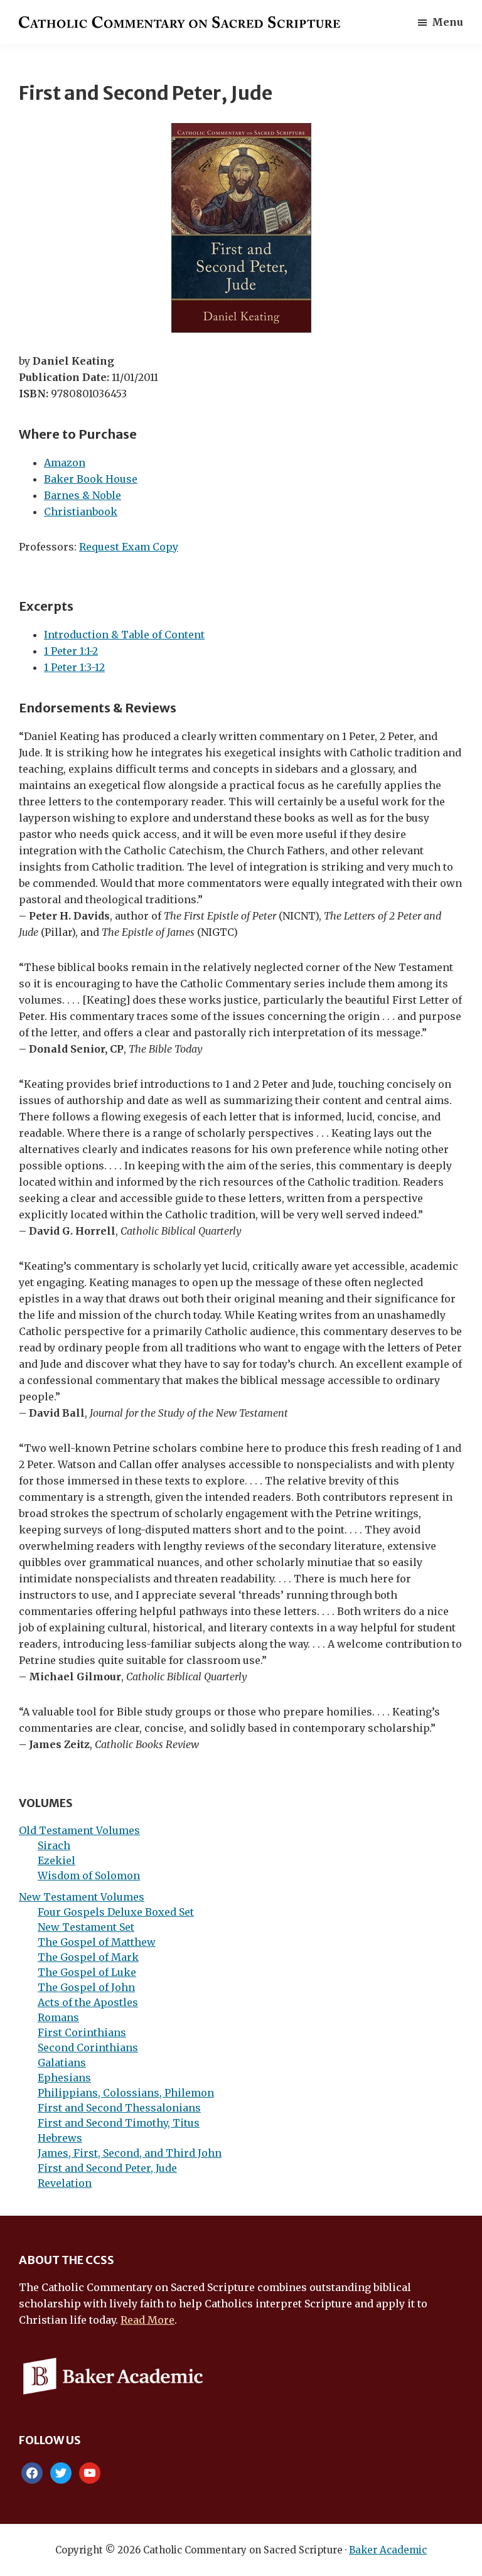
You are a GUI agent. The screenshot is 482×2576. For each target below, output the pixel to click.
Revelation (65, 2183)
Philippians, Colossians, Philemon (126, 2093)
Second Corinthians (88, 2047)
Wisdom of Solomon (89, 1876)
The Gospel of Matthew (97, 1942)
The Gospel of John (86, 1987)
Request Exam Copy (129, 547)
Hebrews (60, 2138)
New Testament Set (86, 1927)
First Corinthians (82, 2032)
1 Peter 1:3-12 (74, 667)
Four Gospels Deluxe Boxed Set (116, 1912)
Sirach (54, 1845)
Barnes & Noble (83, 495)
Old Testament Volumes (79, 1830)
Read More (147, 2320)
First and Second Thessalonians (119, 2108)
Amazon (65, 463)
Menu (447, 22)
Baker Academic (388, 2550)
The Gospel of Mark (88, 1957)
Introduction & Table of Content (124, 635)
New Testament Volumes (82, 1897)
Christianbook (81, 512)
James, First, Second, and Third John (130, 2153)
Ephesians (64, 2078)
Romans (58, 2017)
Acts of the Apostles (88, 2002)
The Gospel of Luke (87, 1972)
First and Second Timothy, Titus (119, 2123)
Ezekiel (56, 1860)
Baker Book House (91, 479)
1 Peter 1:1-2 (71, 651)
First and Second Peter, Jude (107, 2168)
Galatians (62, 2063)
